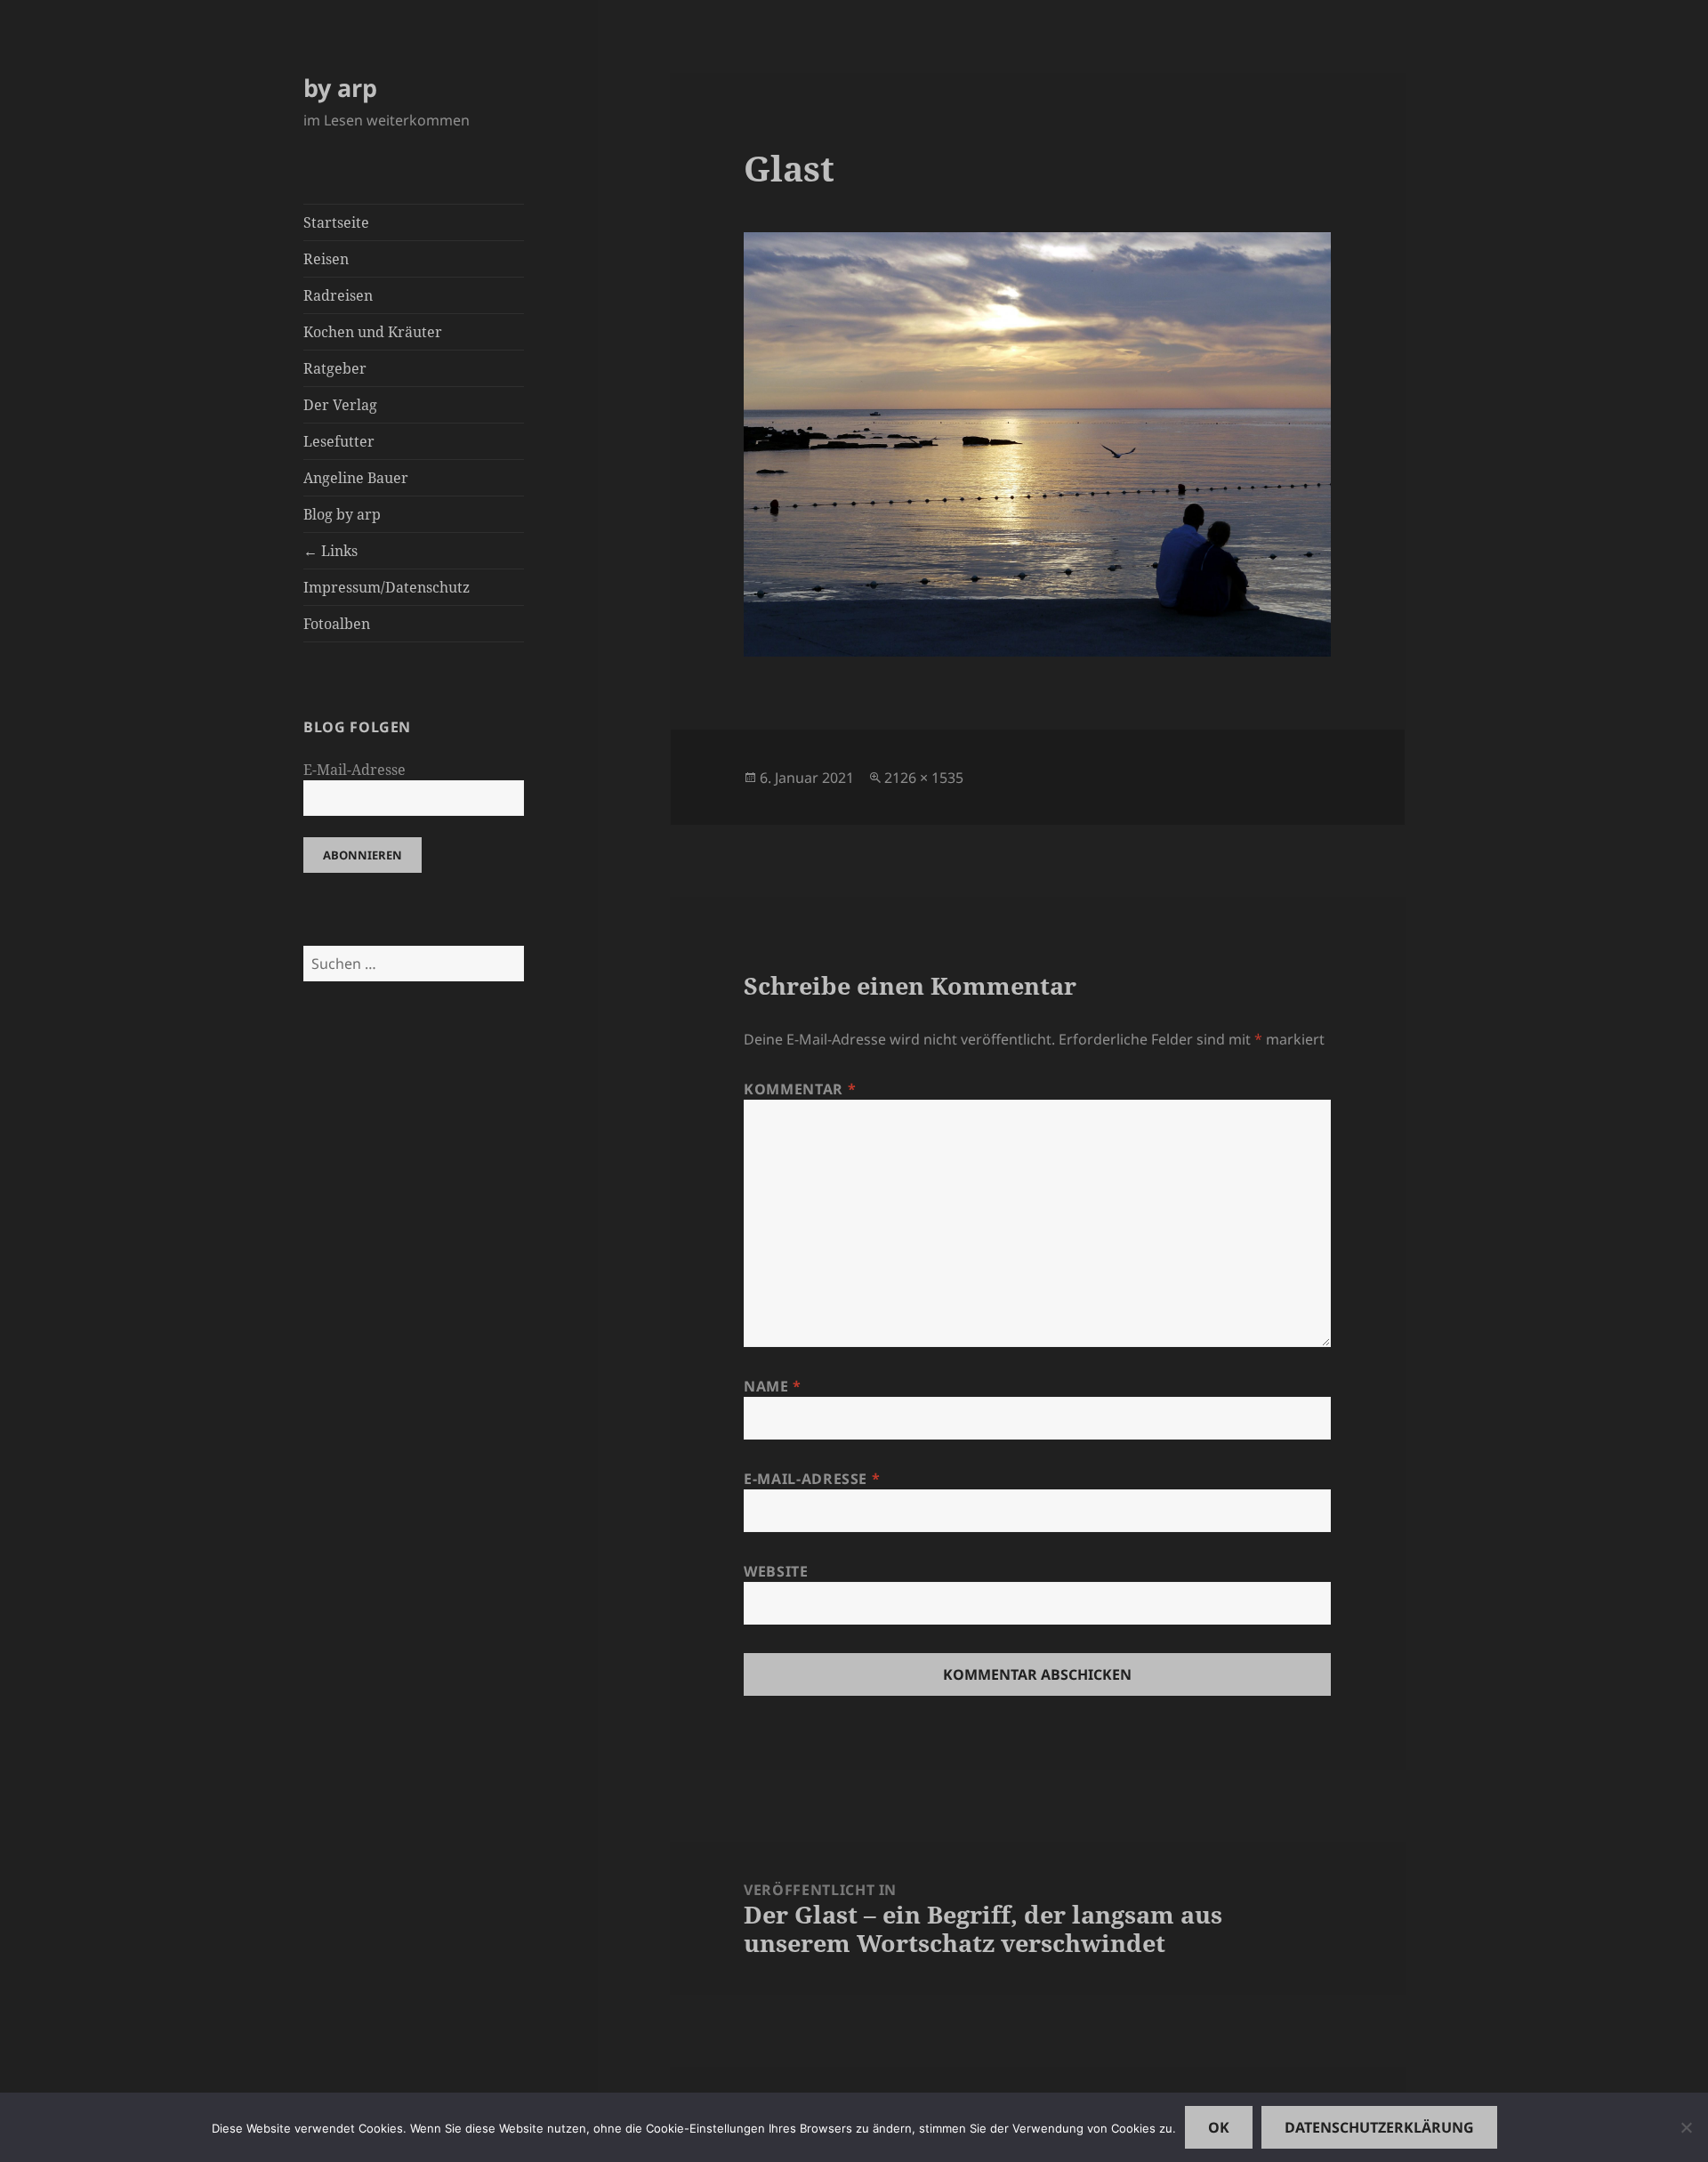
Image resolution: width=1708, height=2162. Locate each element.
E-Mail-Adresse (354, 770)
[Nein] (1686, 2127)
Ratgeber (335, 368)
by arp (340, 88)
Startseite (336, 222)
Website (776, 1571)
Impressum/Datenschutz (387, 587)
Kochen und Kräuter (373, 332)
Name (773, 1386)
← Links (330, 551)
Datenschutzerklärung (1379, 2127)
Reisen (326, 259)
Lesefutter (339, 441)
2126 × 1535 (924, 778)
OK (1219, 2127)
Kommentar (800, 1089)
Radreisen (338, 295)
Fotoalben (337, 624)
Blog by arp (342, 514)
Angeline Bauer (356, 478)
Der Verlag (340, 405)
